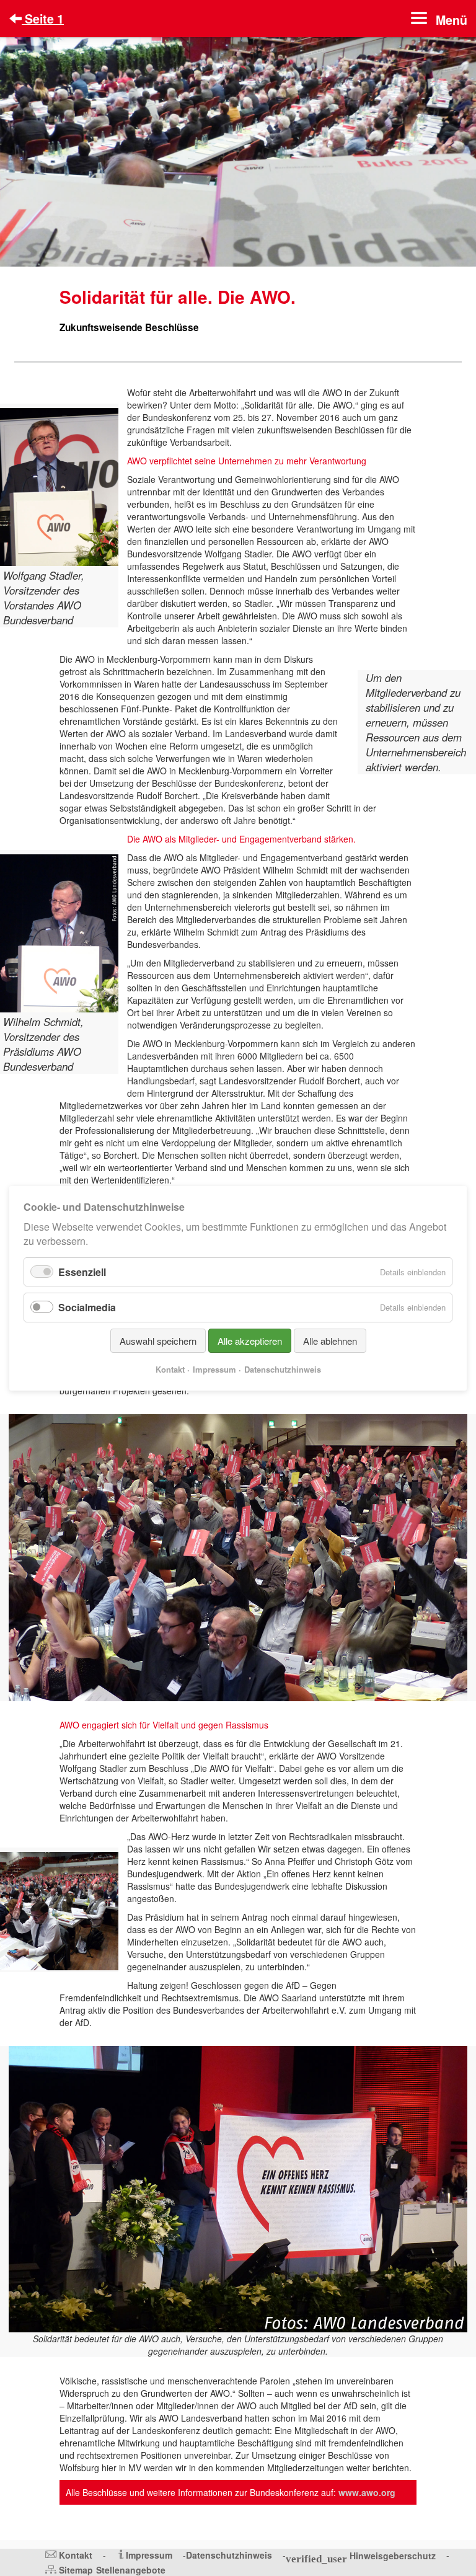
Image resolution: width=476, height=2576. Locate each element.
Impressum (149, 2555)
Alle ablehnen (330, 1340)
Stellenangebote (131, 2570)
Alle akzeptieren (250, 1340)
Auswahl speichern (158, 1340)
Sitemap (76, 2570)
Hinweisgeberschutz (393, 2556)
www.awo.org (367, 2492)
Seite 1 (43, 19)
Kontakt (76, 2555)
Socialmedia (87, 1307)
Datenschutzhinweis (229, 2555)
